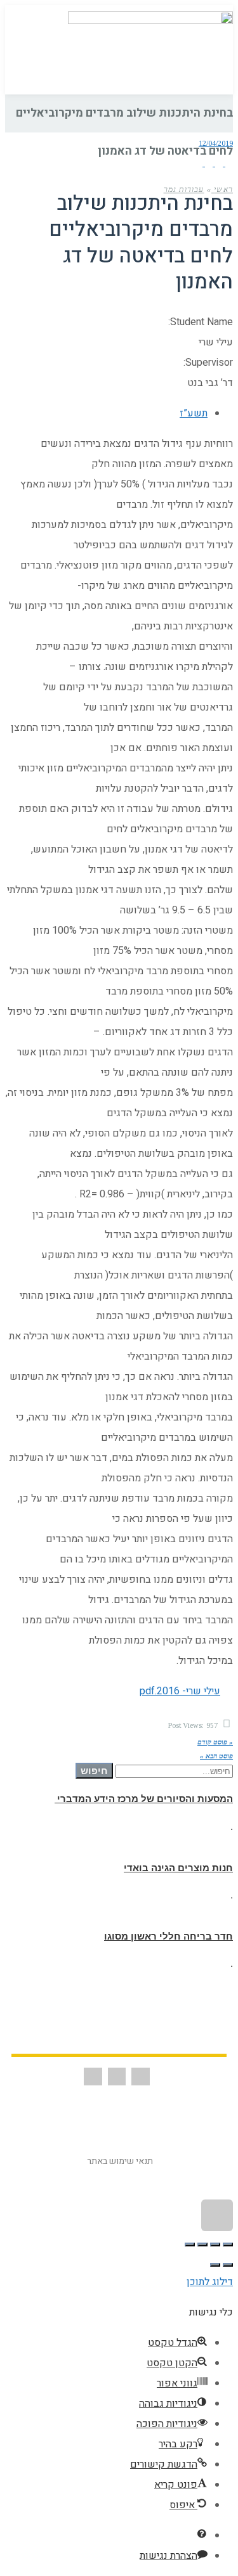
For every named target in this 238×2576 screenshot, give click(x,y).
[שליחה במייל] (199, 163)
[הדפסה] (208, 163)
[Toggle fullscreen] (202, 2244)
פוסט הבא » (216, 1756)
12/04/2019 (216, 143)
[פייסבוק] (228, 163)
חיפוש (94, 1771)
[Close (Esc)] (228, 2244)
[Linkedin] (93, 2077)
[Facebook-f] (141, 2077)
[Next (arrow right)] (215, 2265)
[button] (30, 47)
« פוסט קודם (215, 1742)
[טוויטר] (218, 163)
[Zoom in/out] (190, 2244)
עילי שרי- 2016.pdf (180, 1691)
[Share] (215, 2244)
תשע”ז (194, 413)
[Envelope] (117, 2077)
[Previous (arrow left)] (228, 2265)
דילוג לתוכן (210, 2282)
